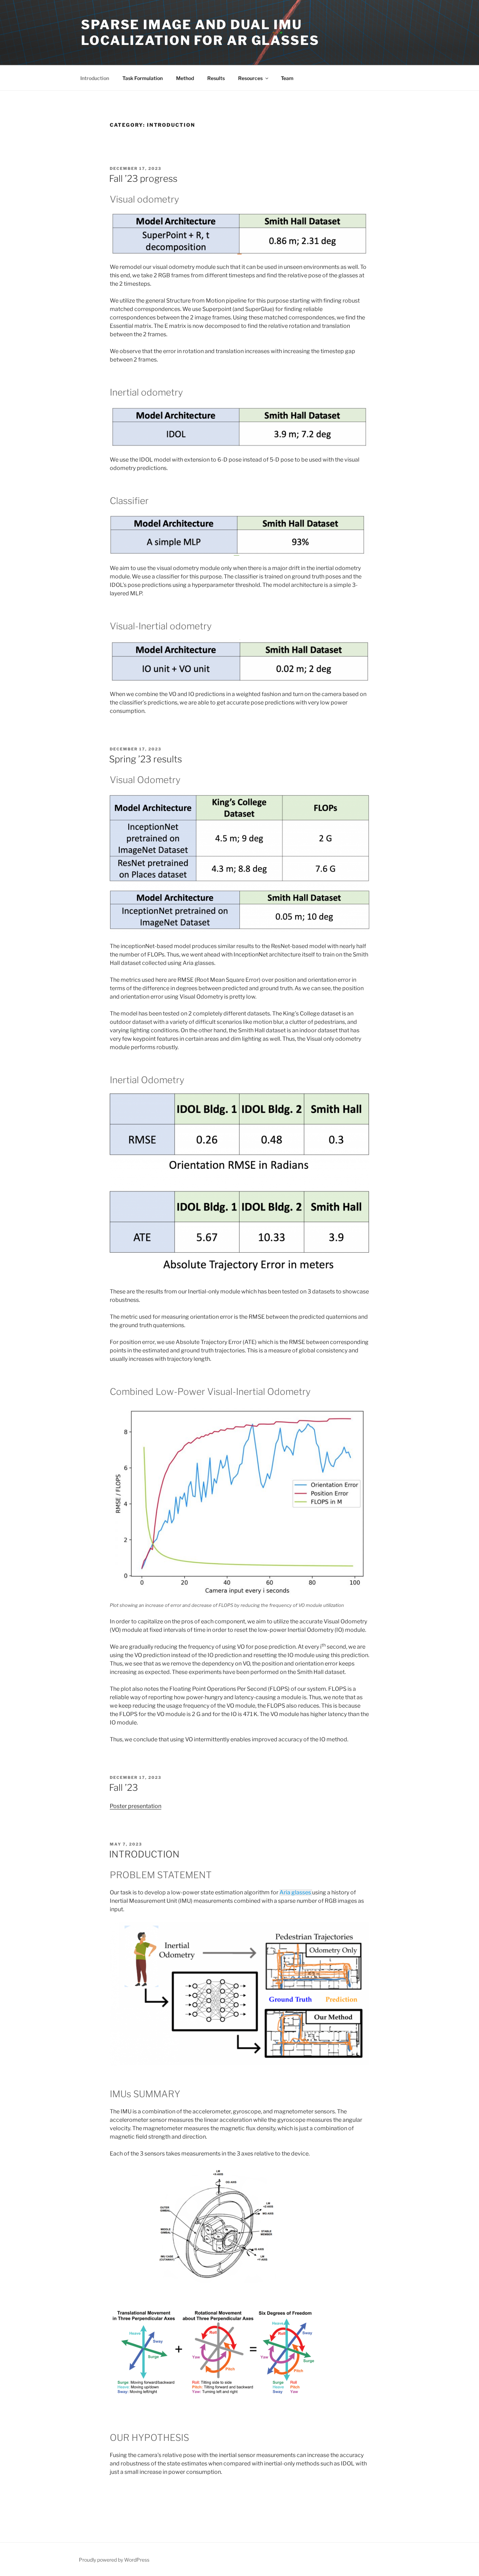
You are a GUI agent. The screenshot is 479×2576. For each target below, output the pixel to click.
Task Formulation (143, 78)
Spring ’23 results (146, 759)
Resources (250, 78)
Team (287, 78)
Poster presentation (136, 1806)
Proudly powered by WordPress (114, 2560)
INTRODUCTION (144, 1854)
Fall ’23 (123, 1787)
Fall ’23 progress (143, 178)
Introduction (95, 78)
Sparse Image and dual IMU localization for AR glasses (200, 32)
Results (216, 78)
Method (185, 78)
